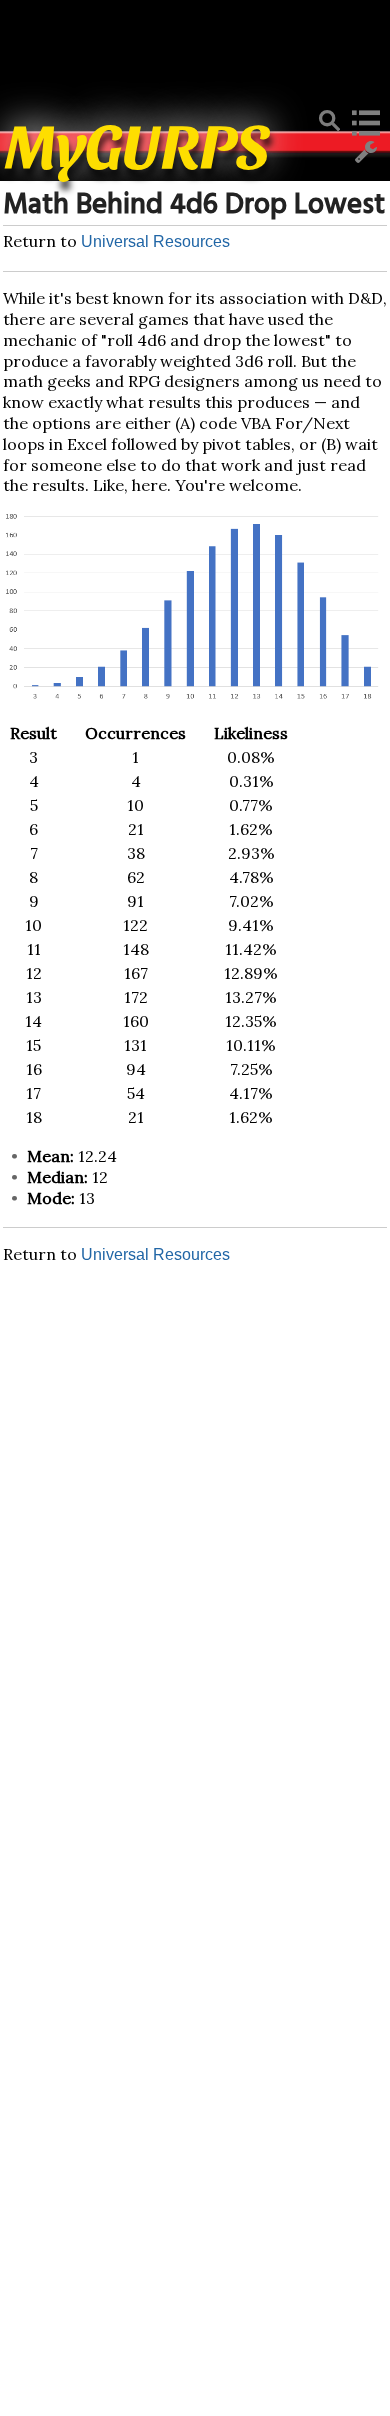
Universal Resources (155, 241)
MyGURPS (138, 142)
